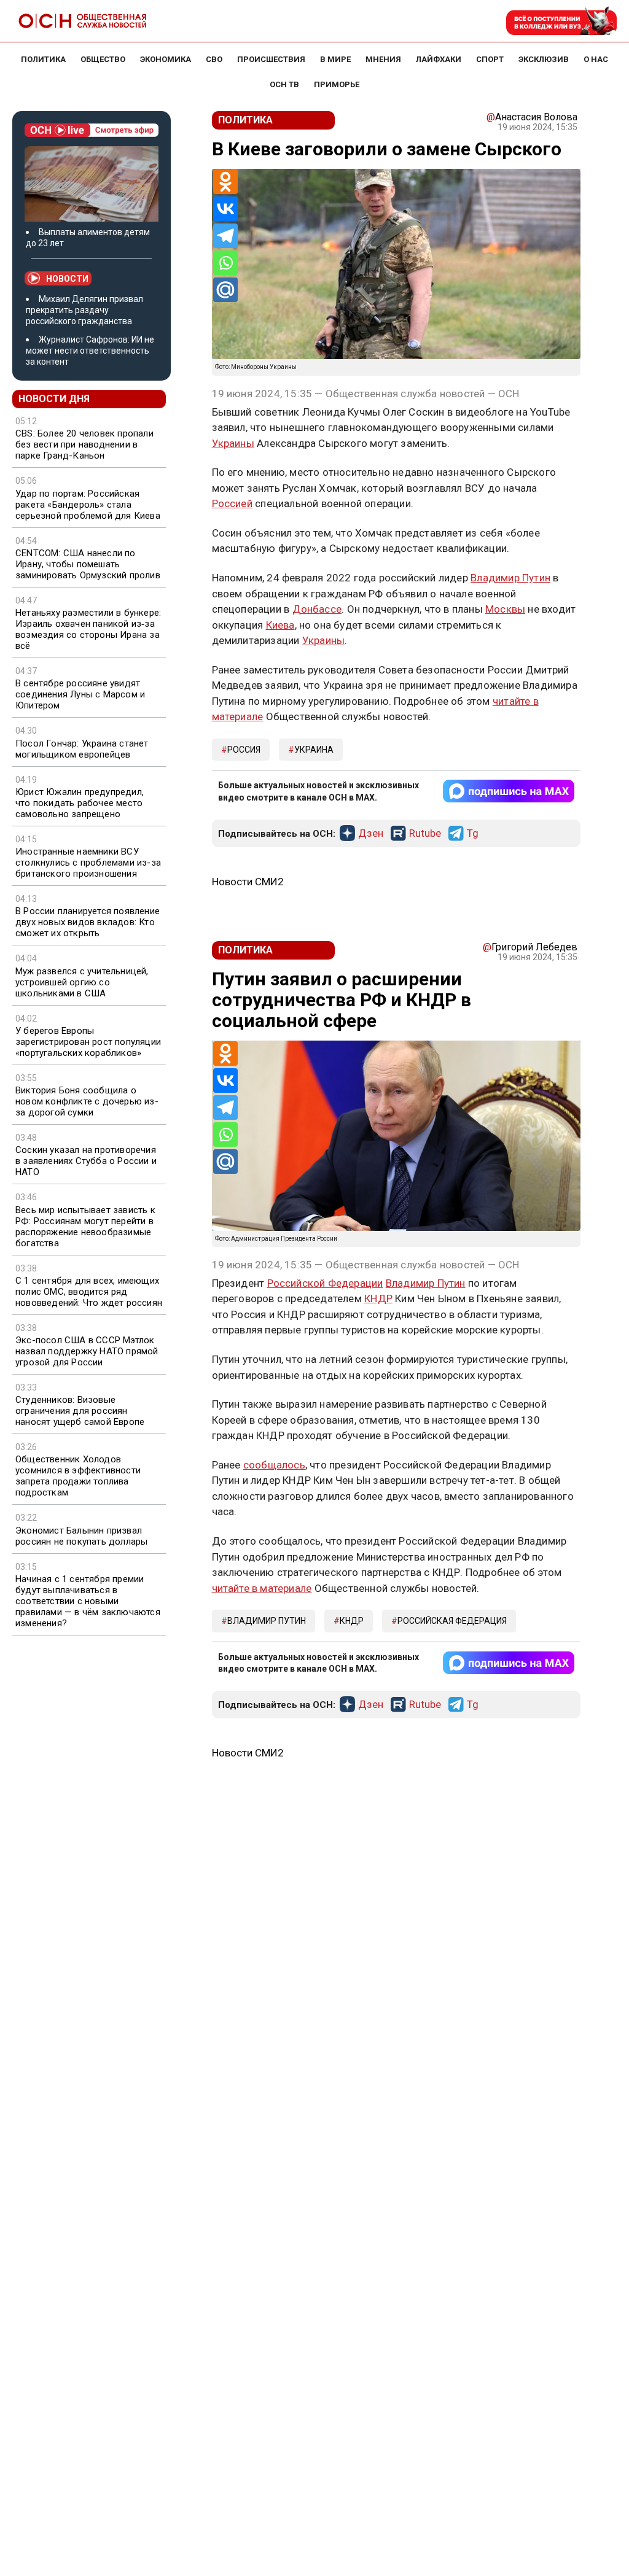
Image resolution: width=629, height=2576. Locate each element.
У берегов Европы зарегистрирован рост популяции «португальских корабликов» (88, 1042)
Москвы (505, 609)
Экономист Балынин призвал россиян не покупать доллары (81, 1536)
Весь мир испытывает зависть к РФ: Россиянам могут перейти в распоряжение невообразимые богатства (85, 1227)
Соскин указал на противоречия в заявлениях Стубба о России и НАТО (86, 1161)
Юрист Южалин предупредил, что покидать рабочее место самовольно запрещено (80, 803)
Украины (233, 443)
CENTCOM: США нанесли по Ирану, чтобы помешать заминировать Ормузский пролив (88, 564)
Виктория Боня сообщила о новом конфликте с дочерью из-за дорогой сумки (87, 1101)
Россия (244, 750)
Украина (314, 750)
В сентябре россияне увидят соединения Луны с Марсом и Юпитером (80, 694)
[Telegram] (225, 236)
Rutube (425, 834)
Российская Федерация (452, 1621)
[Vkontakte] (225, 209)
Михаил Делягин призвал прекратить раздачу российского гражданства (84, 310)
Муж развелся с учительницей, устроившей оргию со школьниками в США (82, 982)
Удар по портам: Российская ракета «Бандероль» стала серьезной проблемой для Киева (88, 505)
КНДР (378, 1298)
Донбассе (317, 609)
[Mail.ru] (225, 290)
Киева (280, 625)
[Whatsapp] (225, 263)
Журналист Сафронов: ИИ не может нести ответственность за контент (90, 351)
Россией (232, 503)
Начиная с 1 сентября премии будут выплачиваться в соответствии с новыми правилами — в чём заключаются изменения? (88, 1601)
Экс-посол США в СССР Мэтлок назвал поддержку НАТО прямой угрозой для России (87, 1351)
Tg (473, 834)
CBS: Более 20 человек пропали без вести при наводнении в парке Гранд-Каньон (84, 444)
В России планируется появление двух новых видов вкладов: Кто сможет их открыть (88, 922)
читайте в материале (262, 1588)
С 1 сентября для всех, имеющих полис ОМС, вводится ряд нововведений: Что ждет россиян (89, 1292)
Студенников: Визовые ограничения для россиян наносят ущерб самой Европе (80, 1411)
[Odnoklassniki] (225, 182)
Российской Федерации (325, 1283)
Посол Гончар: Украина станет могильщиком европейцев (82, 749)
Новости (67, 279)
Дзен (371, 834)
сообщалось (274, 1465)
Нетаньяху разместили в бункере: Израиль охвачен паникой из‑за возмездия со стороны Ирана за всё (88, 629)
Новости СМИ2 (248, 882)
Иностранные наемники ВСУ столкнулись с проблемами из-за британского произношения (88, 863)
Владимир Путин (510, 578)
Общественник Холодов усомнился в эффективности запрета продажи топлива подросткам (78, 1476)
